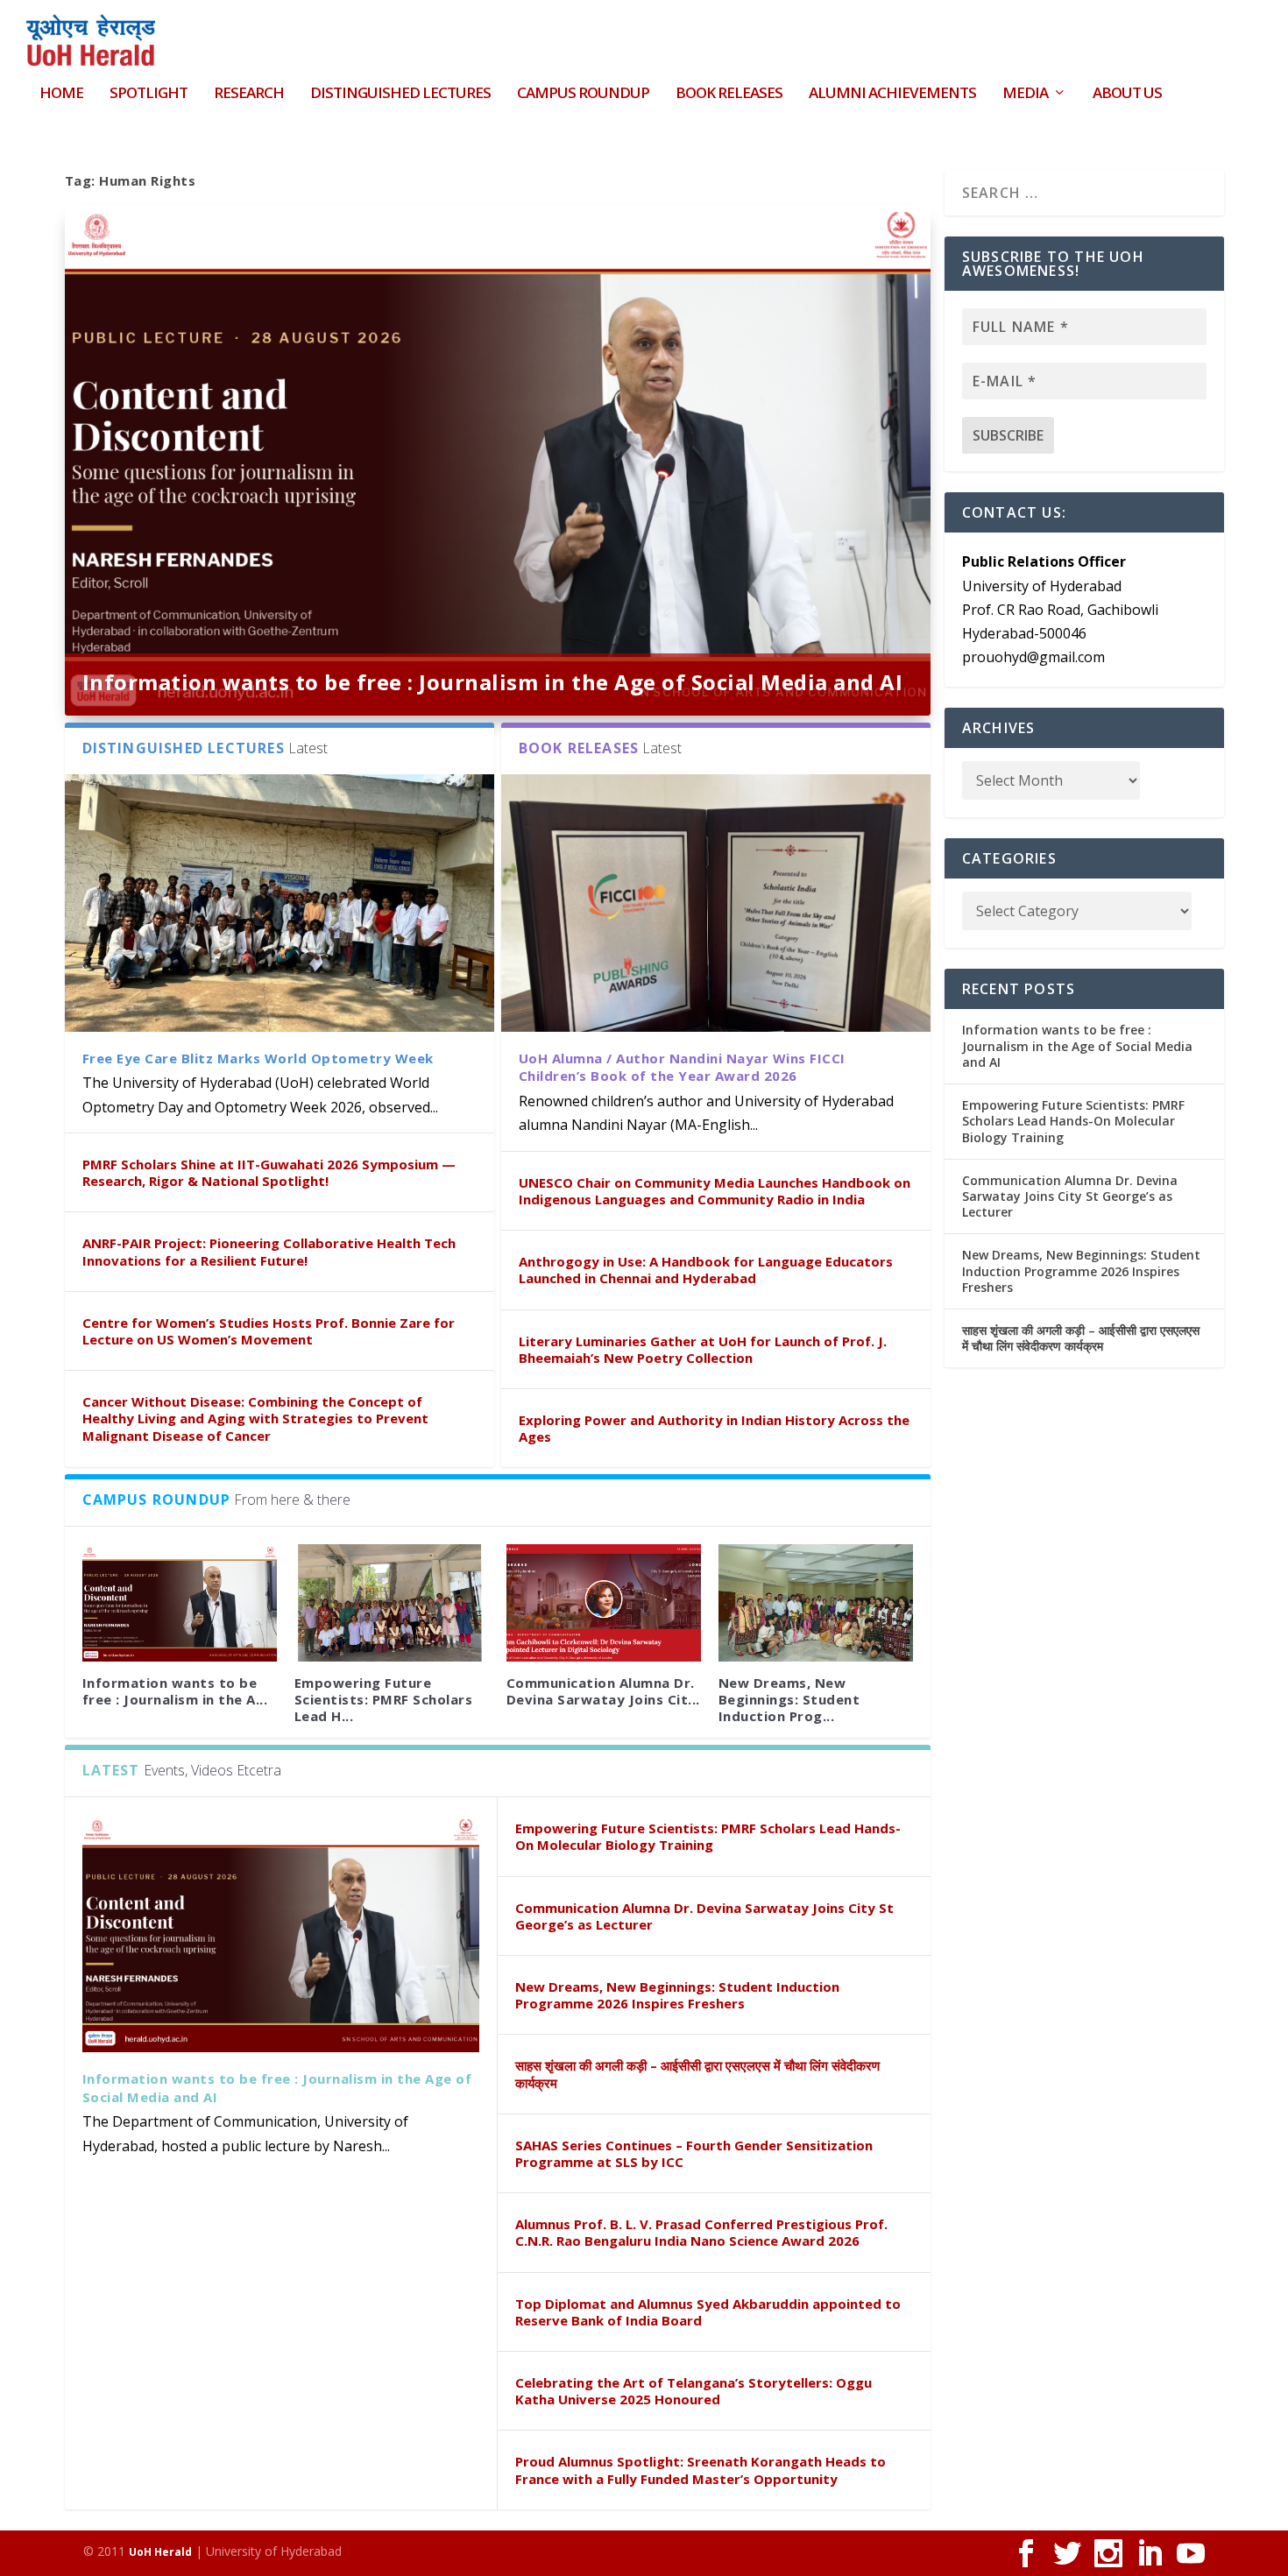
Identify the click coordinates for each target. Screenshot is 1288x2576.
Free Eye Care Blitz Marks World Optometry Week (258, 1058)
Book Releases (729, 94)
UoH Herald (160, 2552)
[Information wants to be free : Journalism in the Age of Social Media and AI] (180, 1602)
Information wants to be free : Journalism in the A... (175, 1691)
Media (1025, 94)
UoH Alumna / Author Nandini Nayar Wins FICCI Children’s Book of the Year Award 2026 (682, 1067)
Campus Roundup (583, 94)
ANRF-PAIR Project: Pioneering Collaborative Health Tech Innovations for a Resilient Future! (269, 1251)
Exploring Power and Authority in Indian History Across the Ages (714, 1428)
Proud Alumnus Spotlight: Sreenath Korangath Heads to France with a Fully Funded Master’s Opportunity (701, 2470)
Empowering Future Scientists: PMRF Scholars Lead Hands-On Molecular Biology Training (708, 1836)
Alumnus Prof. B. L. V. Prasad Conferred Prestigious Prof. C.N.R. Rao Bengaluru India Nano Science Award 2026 (701, 2232)
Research (249, 94)
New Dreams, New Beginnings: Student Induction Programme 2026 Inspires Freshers (677, 1995)
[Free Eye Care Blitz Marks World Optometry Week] (280, 903)
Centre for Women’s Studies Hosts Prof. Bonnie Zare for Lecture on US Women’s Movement (269, 1331)
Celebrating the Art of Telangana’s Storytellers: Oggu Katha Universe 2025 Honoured (694, 2391)
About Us (1127, 94)
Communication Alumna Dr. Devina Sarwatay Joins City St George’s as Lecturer (704, 1916)
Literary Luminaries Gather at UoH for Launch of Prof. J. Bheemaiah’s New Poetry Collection (703, 1349)
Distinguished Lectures (400, 94)
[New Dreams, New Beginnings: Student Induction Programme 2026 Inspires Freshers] (816, 1602)
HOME (61, 94)
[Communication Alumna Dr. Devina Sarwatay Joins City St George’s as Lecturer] (604, 1602)
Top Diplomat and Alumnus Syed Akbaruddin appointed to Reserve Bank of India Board (708, 2312)
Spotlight (149, 94)
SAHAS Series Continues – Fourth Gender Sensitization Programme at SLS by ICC (694, 2153)
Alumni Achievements (892, 94)
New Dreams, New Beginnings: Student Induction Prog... (789, 1699)
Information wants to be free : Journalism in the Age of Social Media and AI (493, 682)
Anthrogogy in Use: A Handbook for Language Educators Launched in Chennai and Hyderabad (706, 1270)
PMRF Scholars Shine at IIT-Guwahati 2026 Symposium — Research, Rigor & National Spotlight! (269, 1172)
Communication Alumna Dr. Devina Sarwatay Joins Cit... (603, 1691)
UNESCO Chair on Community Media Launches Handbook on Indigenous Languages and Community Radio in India (715, 1191)
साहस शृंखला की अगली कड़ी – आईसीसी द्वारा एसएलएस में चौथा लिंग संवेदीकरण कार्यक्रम (697, 2074)
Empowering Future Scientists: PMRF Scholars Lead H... (384, 1699)
